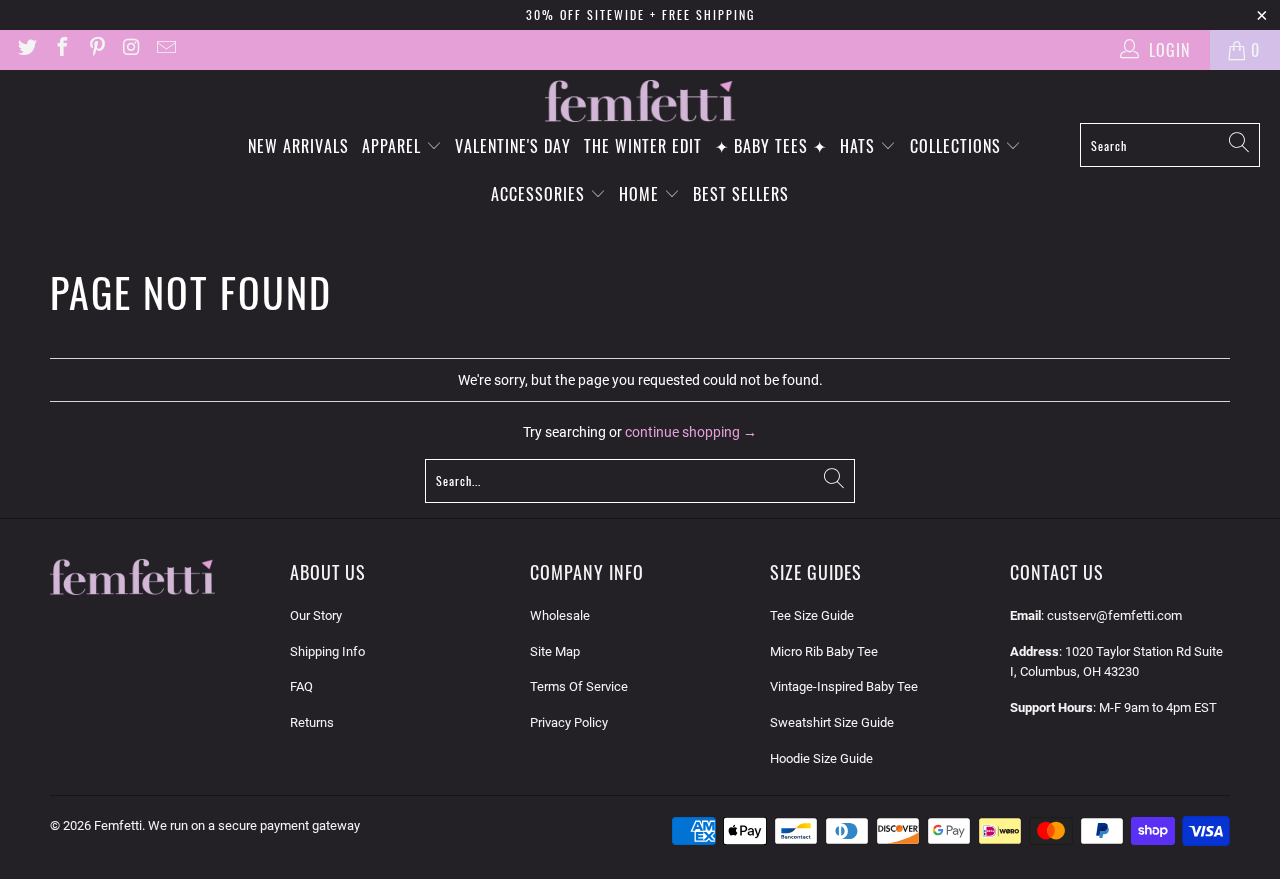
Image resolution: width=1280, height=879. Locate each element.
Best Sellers (741, 194)
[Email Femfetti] (165, 49)
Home (641, 194)
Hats (860, 146)
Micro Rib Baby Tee (824, 651)
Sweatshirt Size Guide (832, 722)
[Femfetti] (640, 101)
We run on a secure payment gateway (254, 825)
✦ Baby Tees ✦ (771, 146)
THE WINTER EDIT (643, 146)
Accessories (540, 194)
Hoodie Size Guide (821, 758)
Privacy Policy (569, 722)
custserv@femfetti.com (1114, 615)
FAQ (301, 686)
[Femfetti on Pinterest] (96, 49)
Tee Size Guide (812, 615)
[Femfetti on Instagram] (131, 49)
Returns (312, 722)
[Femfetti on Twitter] (26, 49)
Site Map (555, 651)
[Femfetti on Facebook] (61, 49)
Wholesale (560, 615)
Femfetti (118, 825)
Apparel (394, 146)
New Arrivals (298, 146)
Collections (958, 146)
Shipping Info (327, 651)
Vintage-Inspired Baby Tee (844, 686)
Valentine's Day (513, 146)
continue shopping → (691, 432)
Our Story (316, 615)
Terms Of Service (579, 686)
